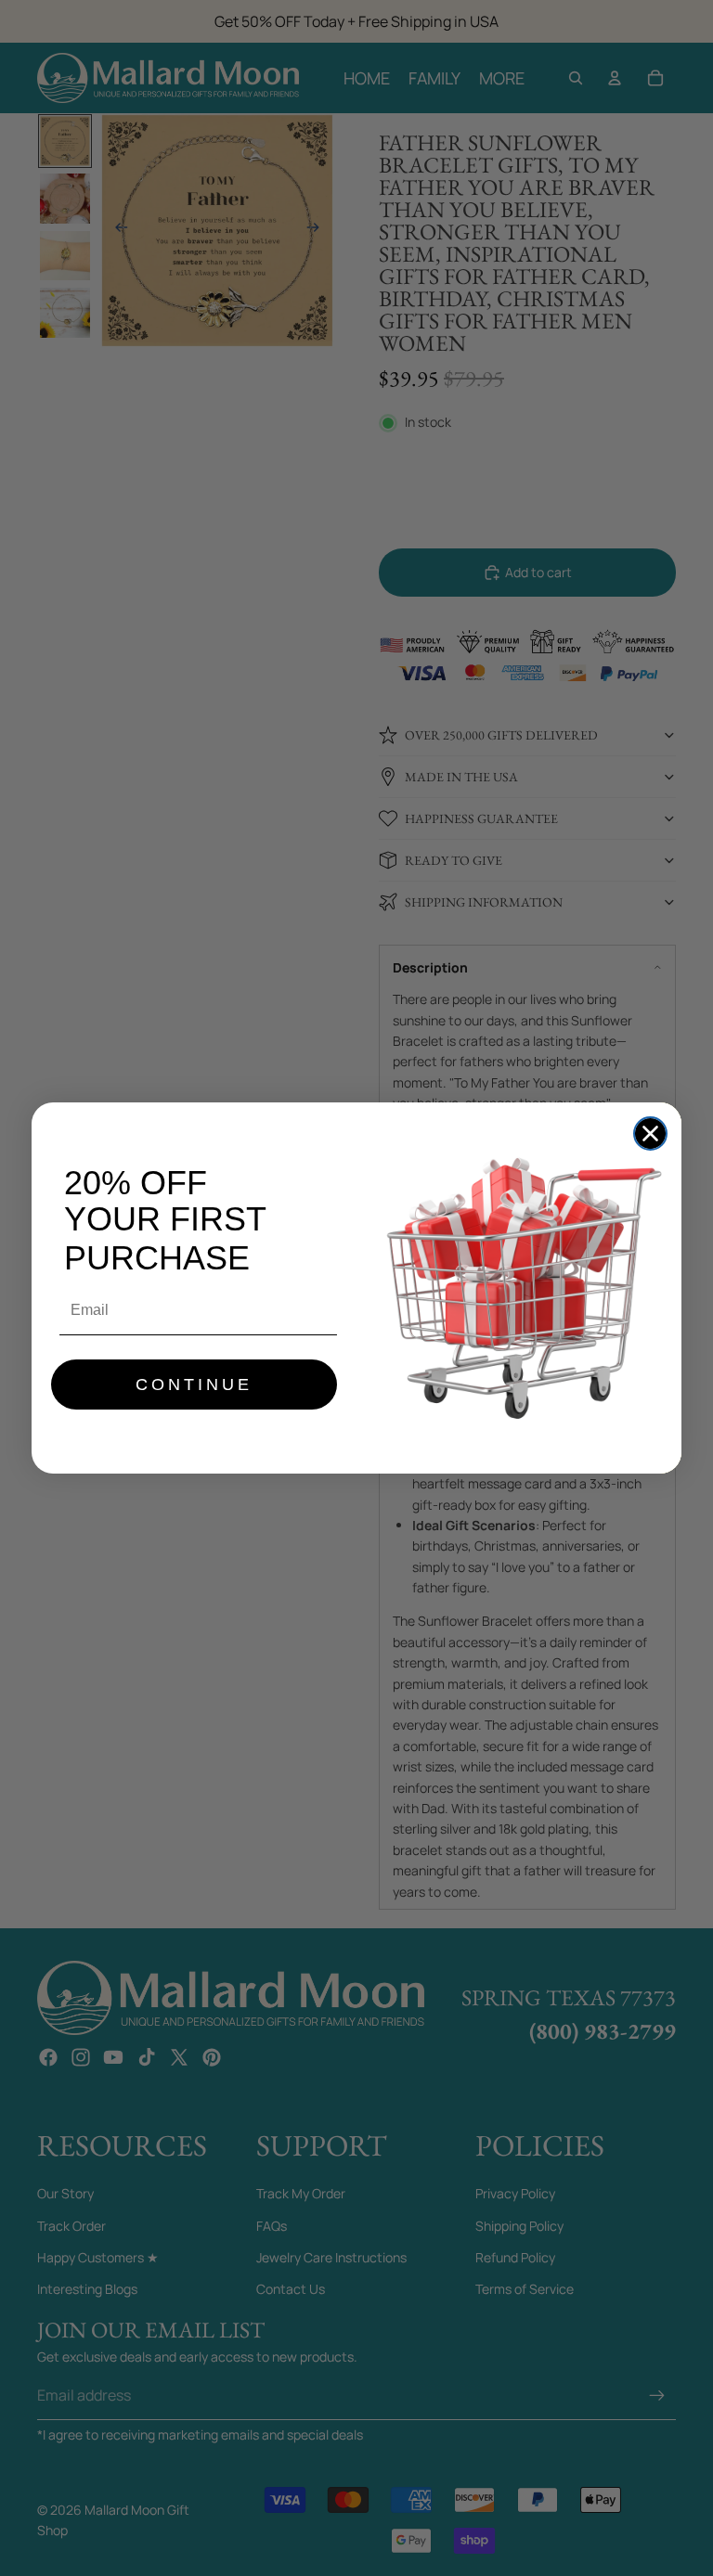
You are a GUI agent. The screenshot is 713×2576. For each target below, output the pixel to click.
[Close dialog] (650, 1133)
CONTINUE (194, 1385)
